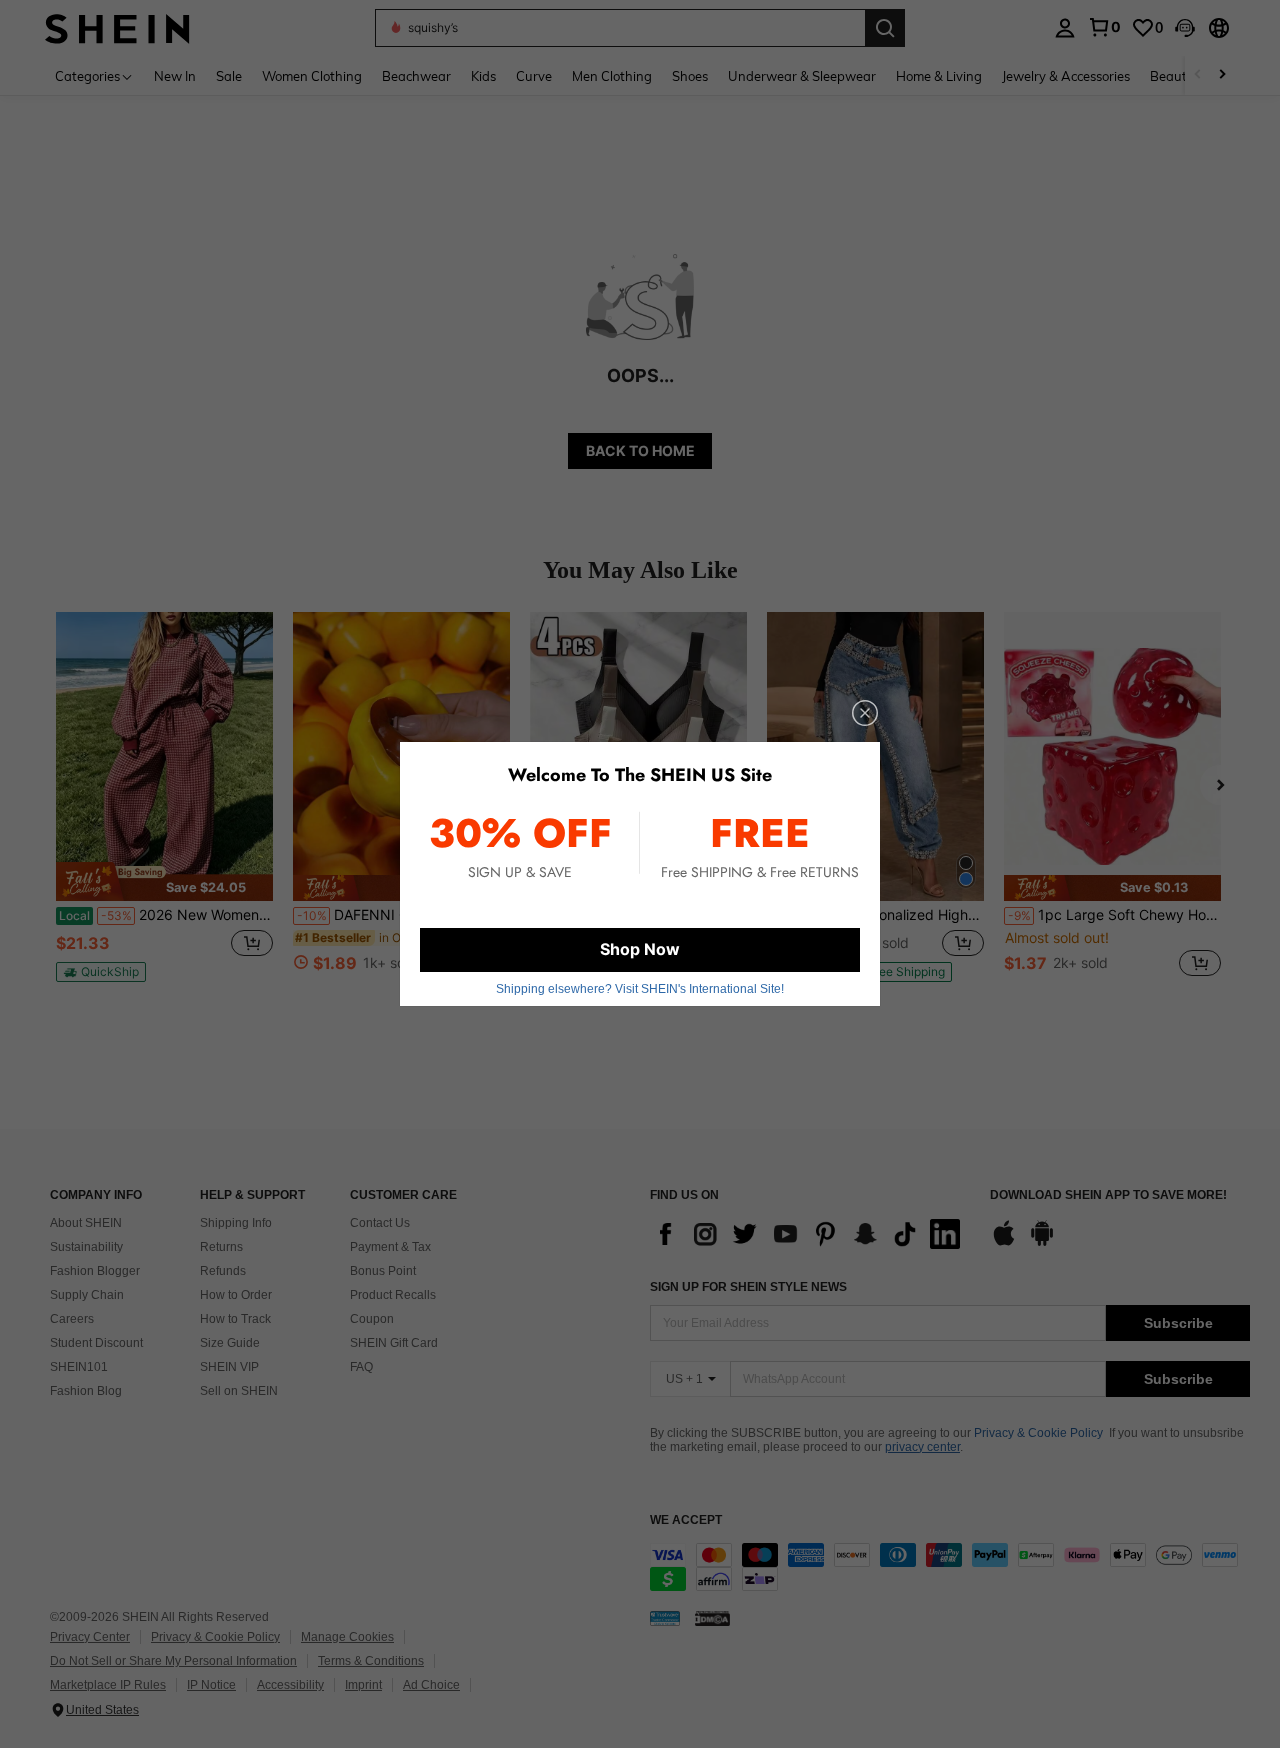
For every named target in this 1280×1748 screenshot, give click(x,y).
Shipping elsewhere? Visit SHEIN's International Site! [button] (640, 989)
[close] (865, 713)
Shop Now (640, 949)
